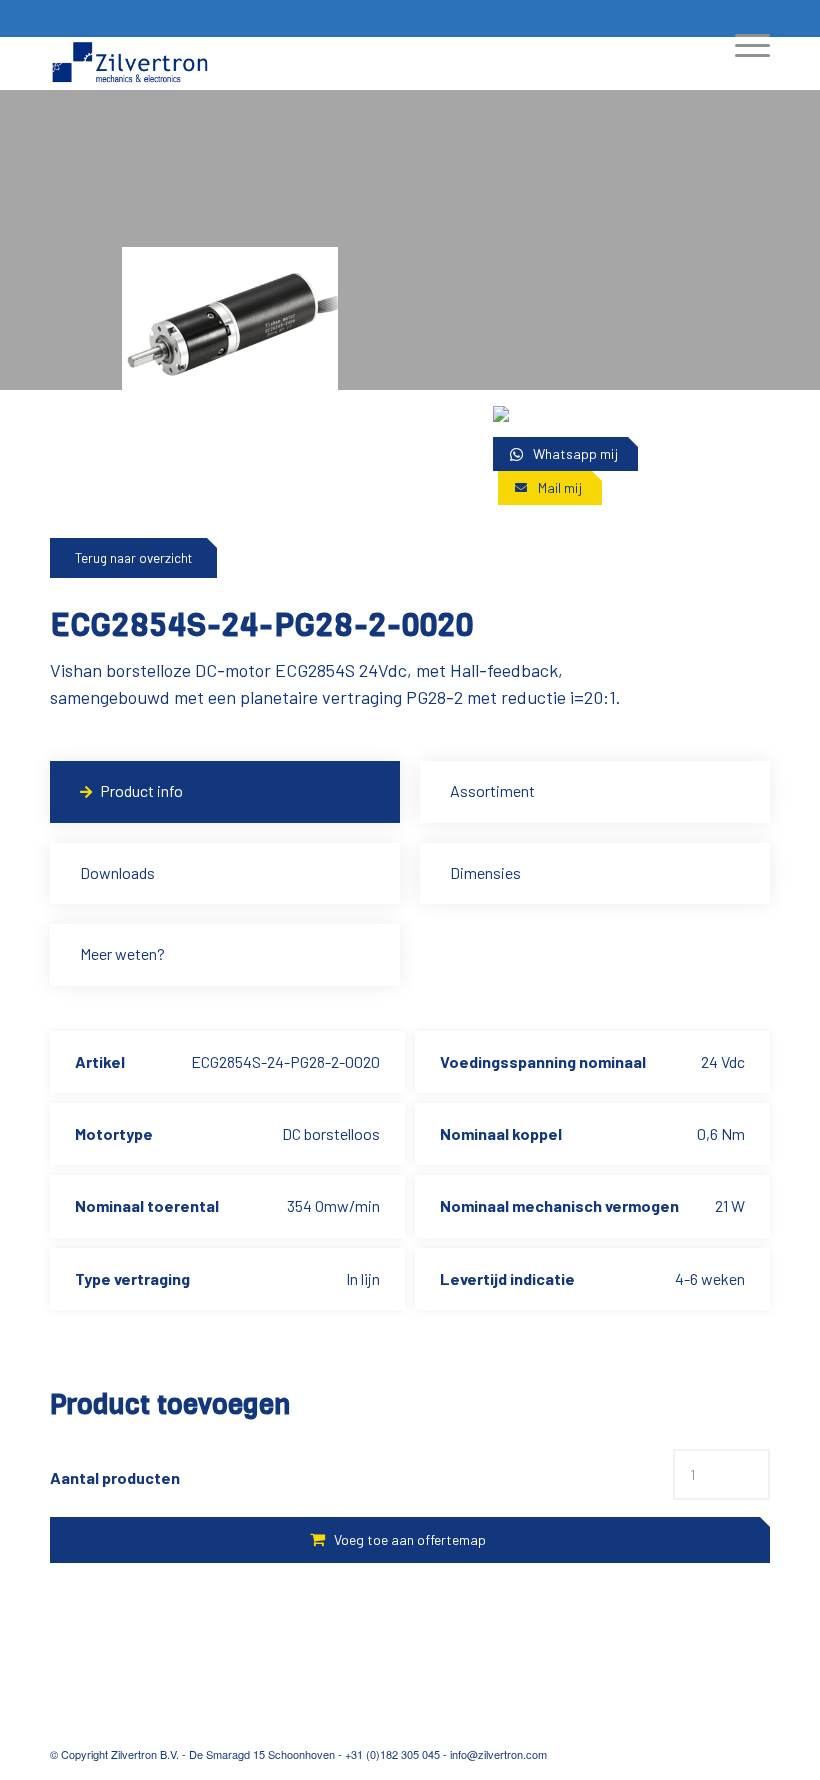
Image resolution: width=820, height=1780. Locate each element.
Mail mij (560, 487)
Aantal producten (115, 1477)
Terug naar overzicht (133, 558)
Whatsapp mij (575, 453)
